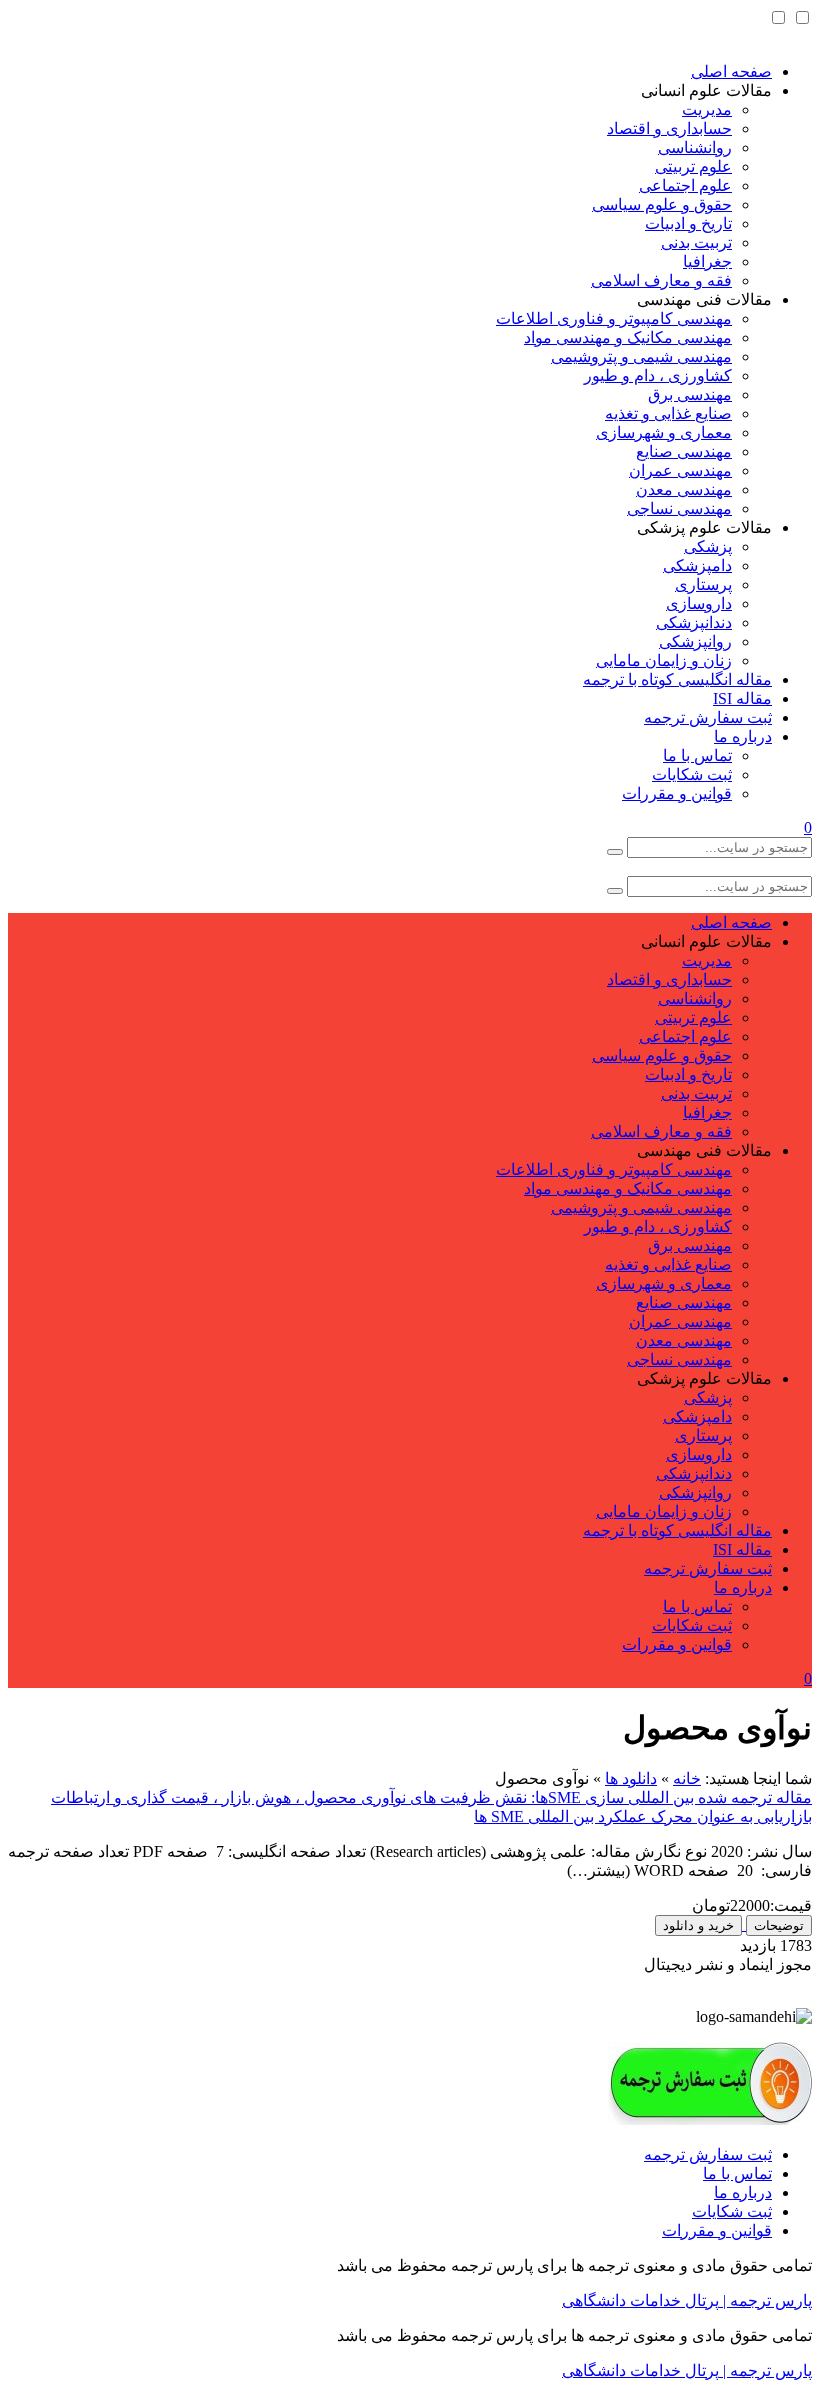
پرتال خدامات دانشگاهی (640, 2300)
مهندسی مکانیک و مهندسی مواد (628, 337)
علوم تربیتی (693, 166)
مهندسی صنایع (684, 451)
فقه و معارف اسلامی (661, 280)
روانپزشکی (695, 641)
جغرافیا (707, 261)
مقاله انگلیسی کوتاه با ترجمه (677, 679)
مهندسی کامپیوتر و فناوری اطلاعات (614, 318)
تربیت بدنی (696, 242)
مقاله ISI (742, 698)
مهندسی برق (690, 394)
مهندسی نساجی (679, 508)
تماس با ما (697, 755)
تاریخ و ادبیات (688, 223)
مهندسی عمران (680, 470)
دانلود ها (631, 1778)
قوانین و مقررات (677, 793)
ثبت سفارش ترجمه (708, 717)
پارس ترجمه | (765, 2300)
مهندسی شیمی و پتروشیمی (641, 356)
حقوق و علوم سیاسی (662, 204)
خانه (687, 1778)
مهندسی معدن (684, 489)
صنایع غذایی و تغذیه (668, 413)
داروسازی (699, 603)
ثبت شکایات (692, 774)
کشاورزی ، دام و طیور (658, 375)
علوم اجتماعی (685, 185)
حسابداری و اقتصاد (669, 128)
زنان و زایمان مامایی (664, 660)
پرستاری (703, 584)
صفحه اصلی (731, 71)
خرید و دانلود (698, 1925)
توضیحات (779, 1925)
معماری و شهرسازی (664, 432)
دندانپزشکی (694, 622)
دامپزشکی (697, 565)
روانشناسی (695, 147)
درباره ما (743, 736)
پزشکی (708, 546)
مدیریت (707, 109)
